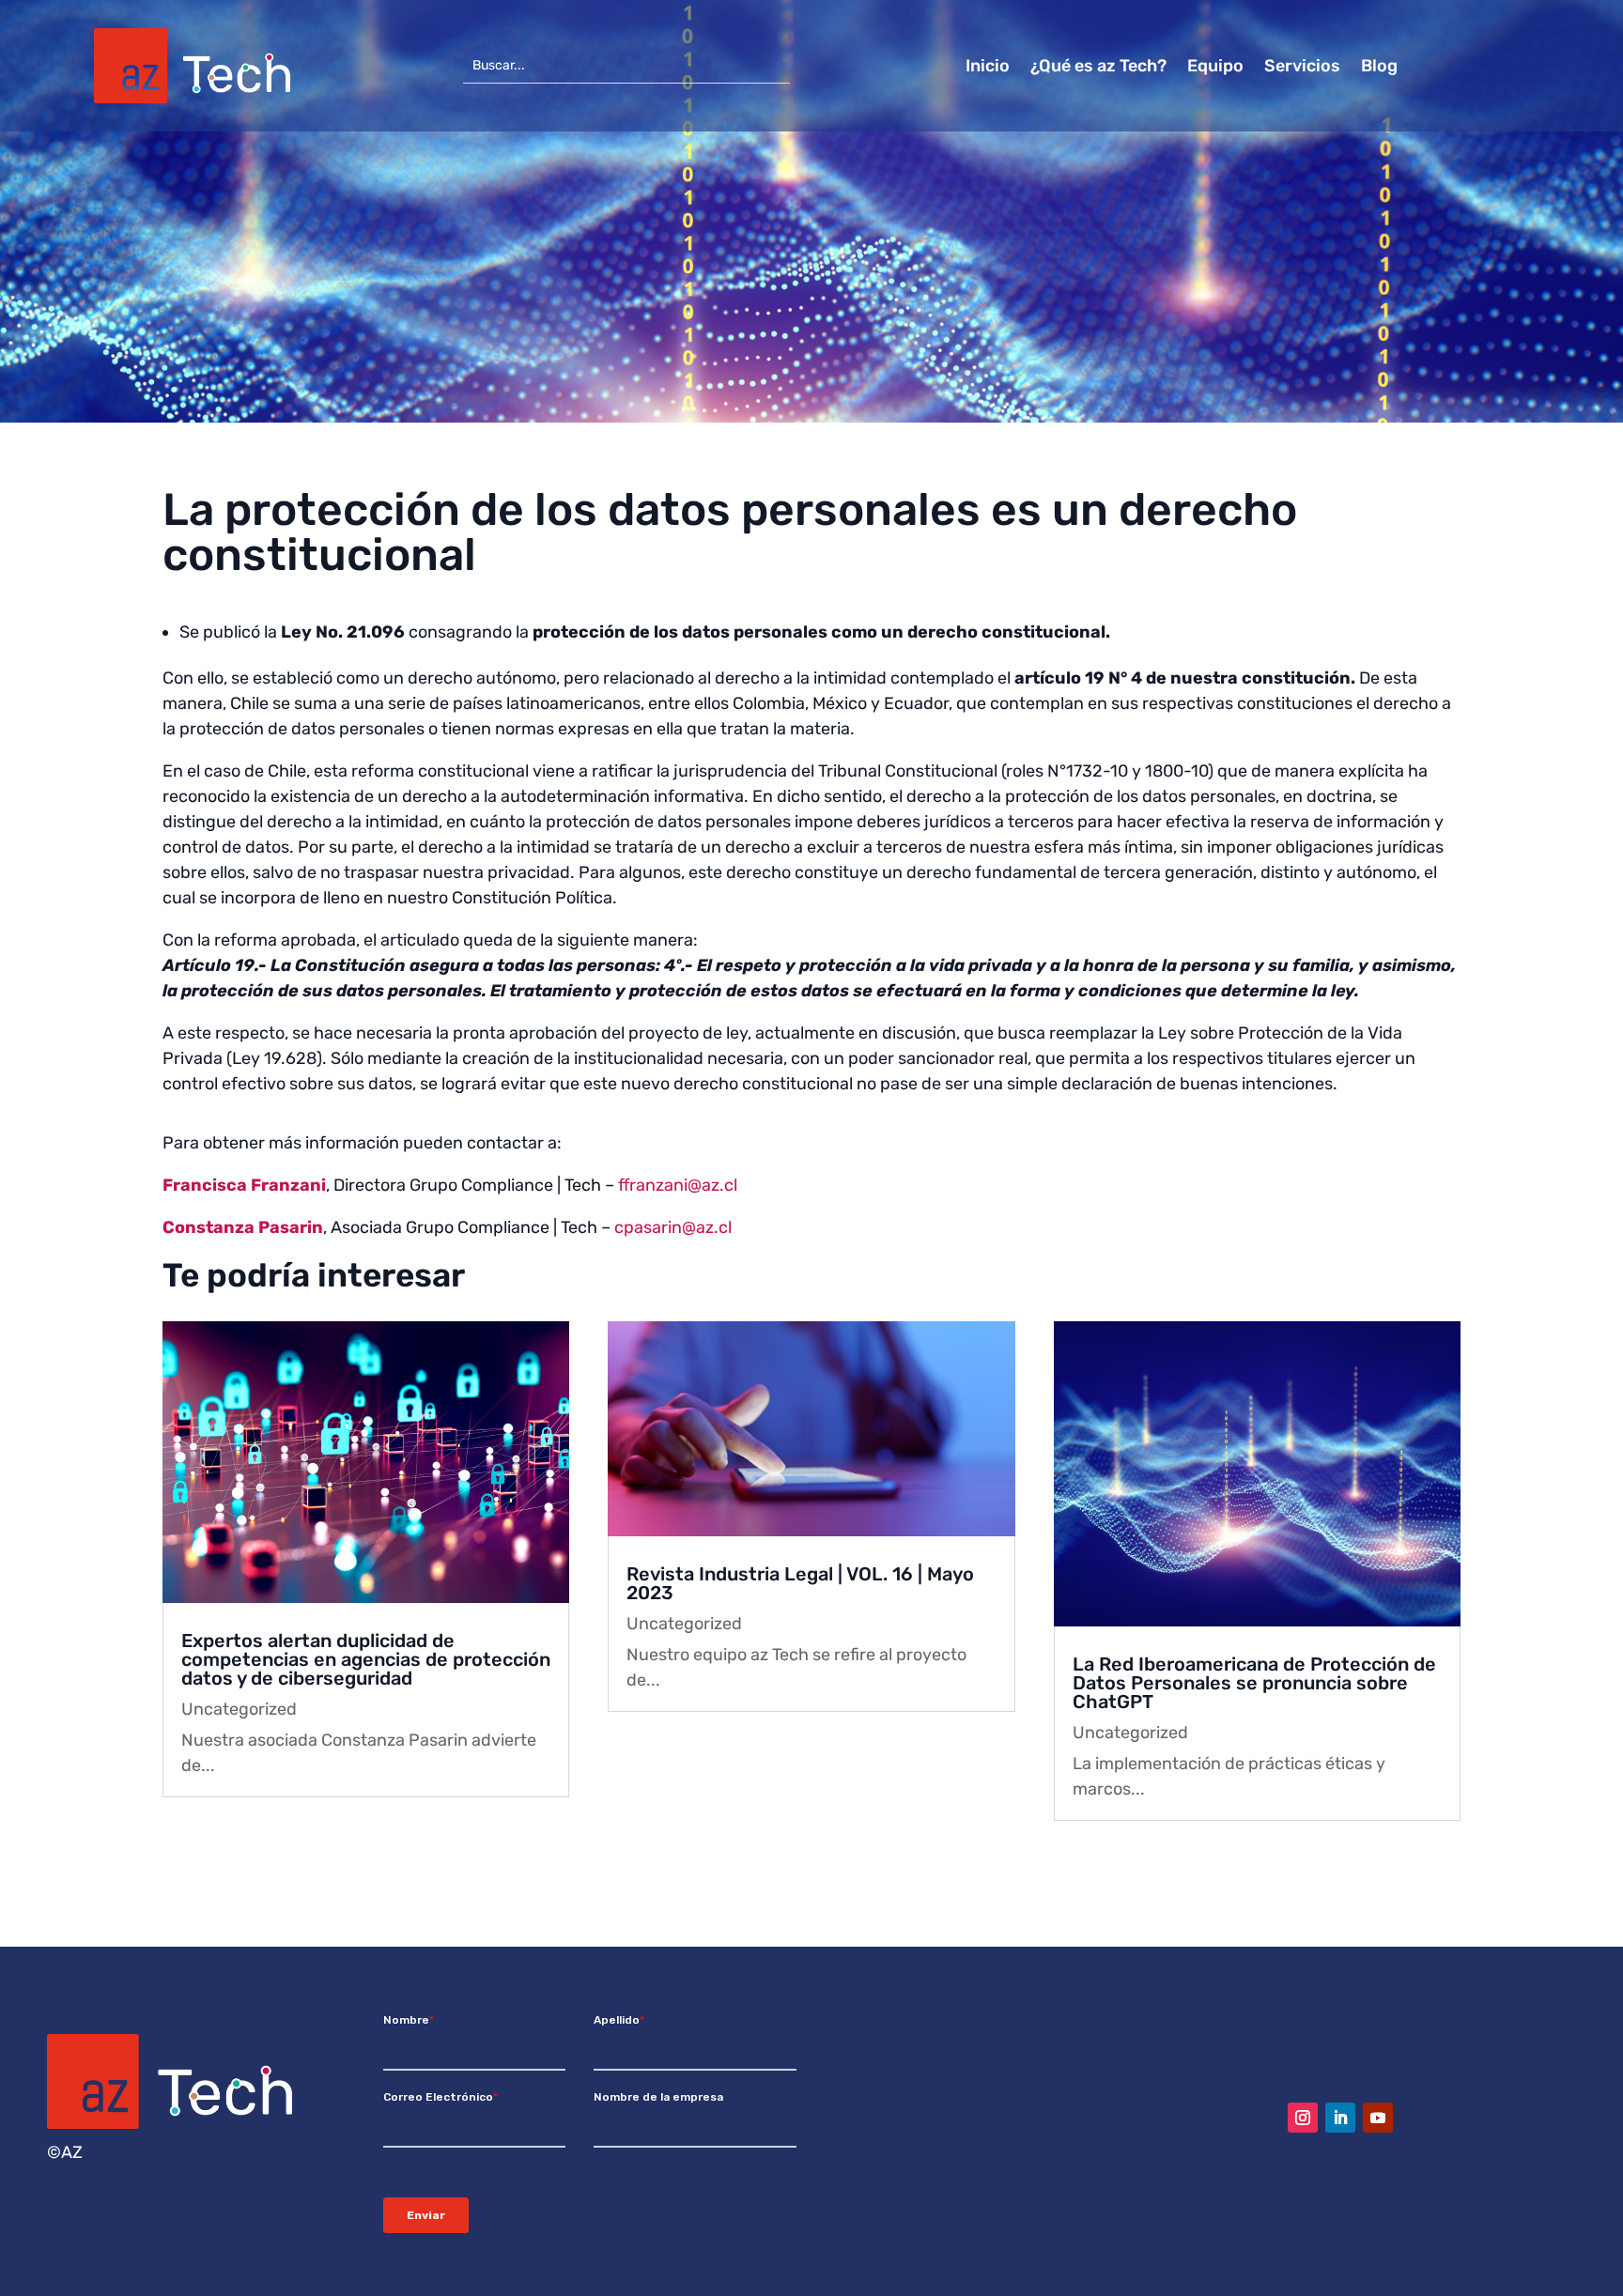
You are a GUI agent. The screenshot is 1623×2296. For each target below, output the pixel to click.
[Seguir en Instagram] (1303, 2118)
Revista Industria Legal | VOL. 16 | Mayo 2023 (800, 1583)
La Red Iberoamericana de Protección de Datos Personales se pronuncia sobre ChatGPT (1254, 1683)
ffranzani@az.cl (678, 1185)
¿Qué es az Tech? (1098, 68)
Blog (1379, 68)
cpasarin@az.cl (673, 1227)
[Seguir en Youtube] (1378, 2118)
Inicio (988, 68)
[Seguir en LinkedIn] (1340, 2118)
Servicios (1302, 68)
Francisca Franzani (244, 1185)
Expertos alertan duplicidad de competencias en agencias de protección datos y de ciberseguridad (366, 1659)
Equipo (1215, 68)
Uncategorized (239, 1709)
